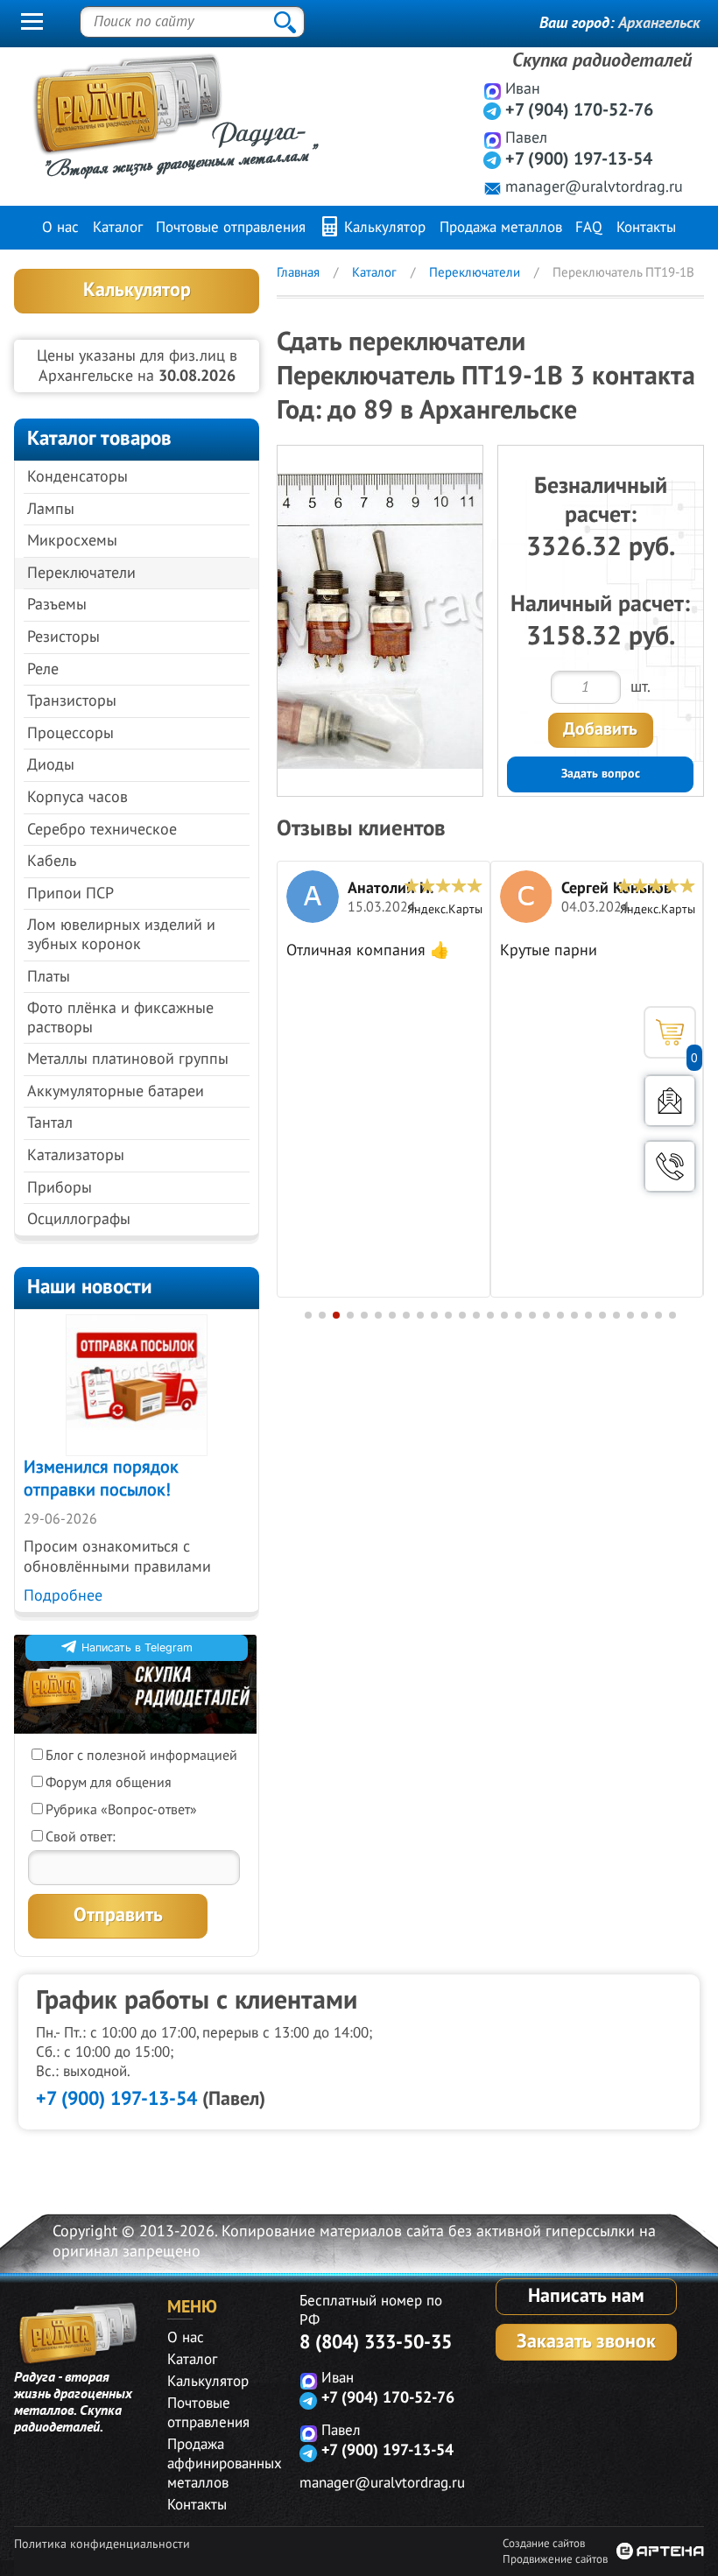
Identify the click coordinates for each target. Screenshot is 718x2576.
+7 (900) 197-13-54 (579, 159)
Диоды (51, 765)
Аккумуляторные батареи (116, 1091)
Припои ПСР (70, 894)
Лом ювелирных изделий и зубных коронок (121, 935)
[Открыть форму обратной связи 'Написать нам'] (670, 1101)
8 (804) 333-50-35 (376, 2342)
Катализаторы (76, 1155)
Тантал (50, 1123)
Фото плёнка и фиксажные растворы (120, 1018)
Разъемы (57, 605)
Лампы (51, 509)
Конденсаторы (77, 477)
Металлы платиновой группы (128, 1059)
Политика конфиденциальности (102, 2544)
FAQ (589, 228)
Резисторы (63, 637)
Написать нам (586, 2296)
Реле (43, 669)
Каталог (118, 228)
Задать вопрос (601, 774)
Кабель (52, 861)
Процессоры (70, 733)
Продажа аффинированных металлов (225, 2464)
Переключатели (81, 573)
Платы (49, 977)
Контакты (646, 228)
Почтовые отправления (231, 228)
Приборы (60, 1188)
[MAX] (493, 91)
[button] (308, 1315)
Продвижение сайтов (555, 2559)
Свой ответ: (81, 1837)
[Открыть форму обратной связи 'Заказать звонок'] (670, 1166)
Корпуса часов (77, 797)
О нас (60, 228)
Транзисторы (72, 701)
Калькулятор (383, 228)
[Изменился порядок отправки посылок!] (137, 1385)
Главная (298, 272)
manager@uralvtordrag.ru (594, 187)
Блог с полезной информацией (141, 1756)
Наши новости (90, 1287)
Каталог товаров (99, 438)
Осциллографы (79, 1219)
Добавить (600, 729)
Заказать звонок (586, 2341)
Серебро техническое (102, 830)
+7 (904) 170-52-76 (579, 110)
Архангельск (659, 23)
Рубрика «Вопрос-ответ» (121, 1810)
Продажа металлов (501, 228)
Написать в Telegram (137, 1647)
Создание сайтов (544, 2544)
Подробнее (63, 1596)
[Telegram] (493, 111)
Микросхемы (72, 541)
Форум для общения (109, 1783)
